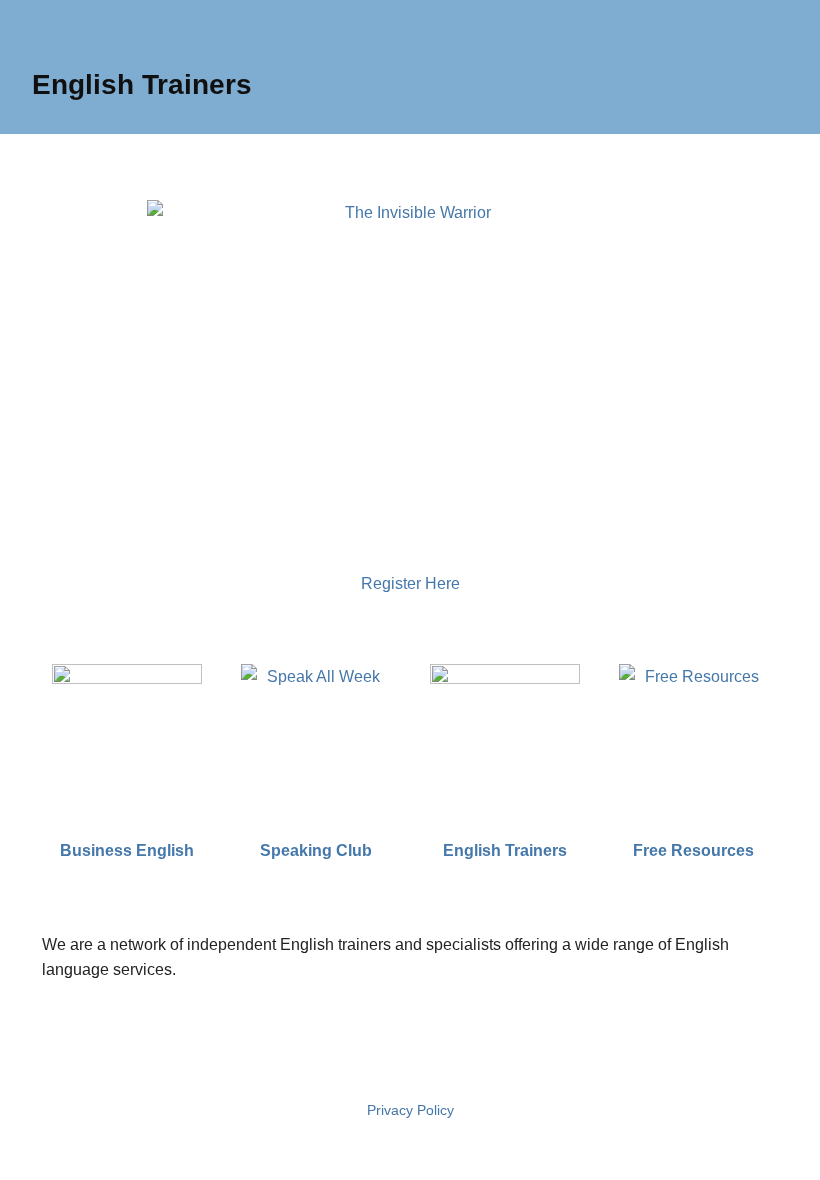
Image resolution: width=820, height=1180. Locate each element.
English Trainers (142, 84)
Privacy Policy (410, 1110)
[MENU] (39, 19)
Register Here (410, 583)
